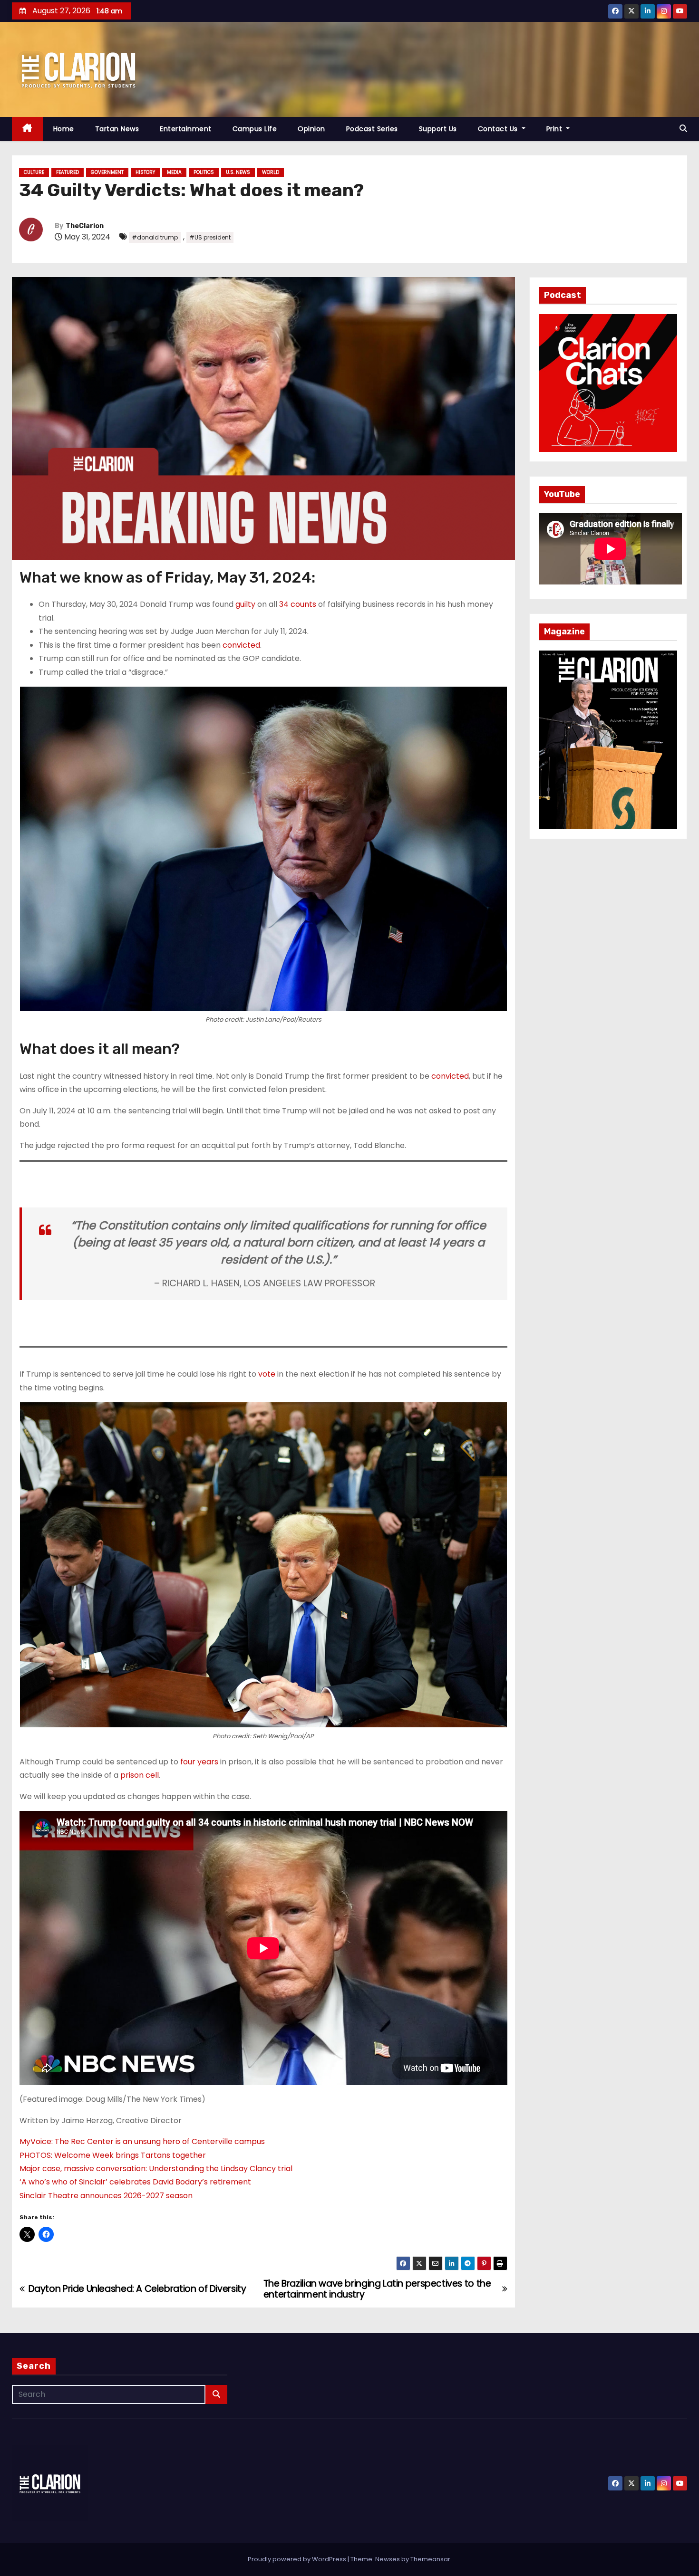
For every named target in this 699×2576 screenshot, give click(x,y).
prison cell (140, 1775)
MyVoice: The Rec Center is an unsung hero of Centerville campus (142, 2141)
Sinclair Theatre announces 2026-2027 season (106, 2196)
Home (64, 129)
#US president (210, 237)
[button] (683, 129)
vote (267, 1374)
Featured (68, 172)
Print (555, 129)
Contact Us (499, 129)
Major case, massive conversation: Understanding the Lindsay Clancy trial (156, 2169)
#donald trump (155, 237)
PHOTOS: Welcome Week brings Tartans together (113, 2155)
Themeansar (430, 2559)
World (271, 172)
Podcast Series (372, 129)
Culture (34, 172)
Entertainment (186, 129)
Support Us (438, 129)
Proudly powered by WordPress (298, 2559)
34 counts (298, 604)
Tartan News (117, 129)
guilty (245, 604)
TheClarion (85, 226)
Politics (204, 172)
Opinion (311, 129)
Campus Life (255, 129)
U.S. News (238, 172)
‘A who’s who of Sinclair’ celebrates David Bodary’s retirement (135, 2182)
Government (107, 172)
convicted (241, 645)
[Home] (27, 129)
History (145, 172)
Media (174, 172)
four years (199, 1762)
